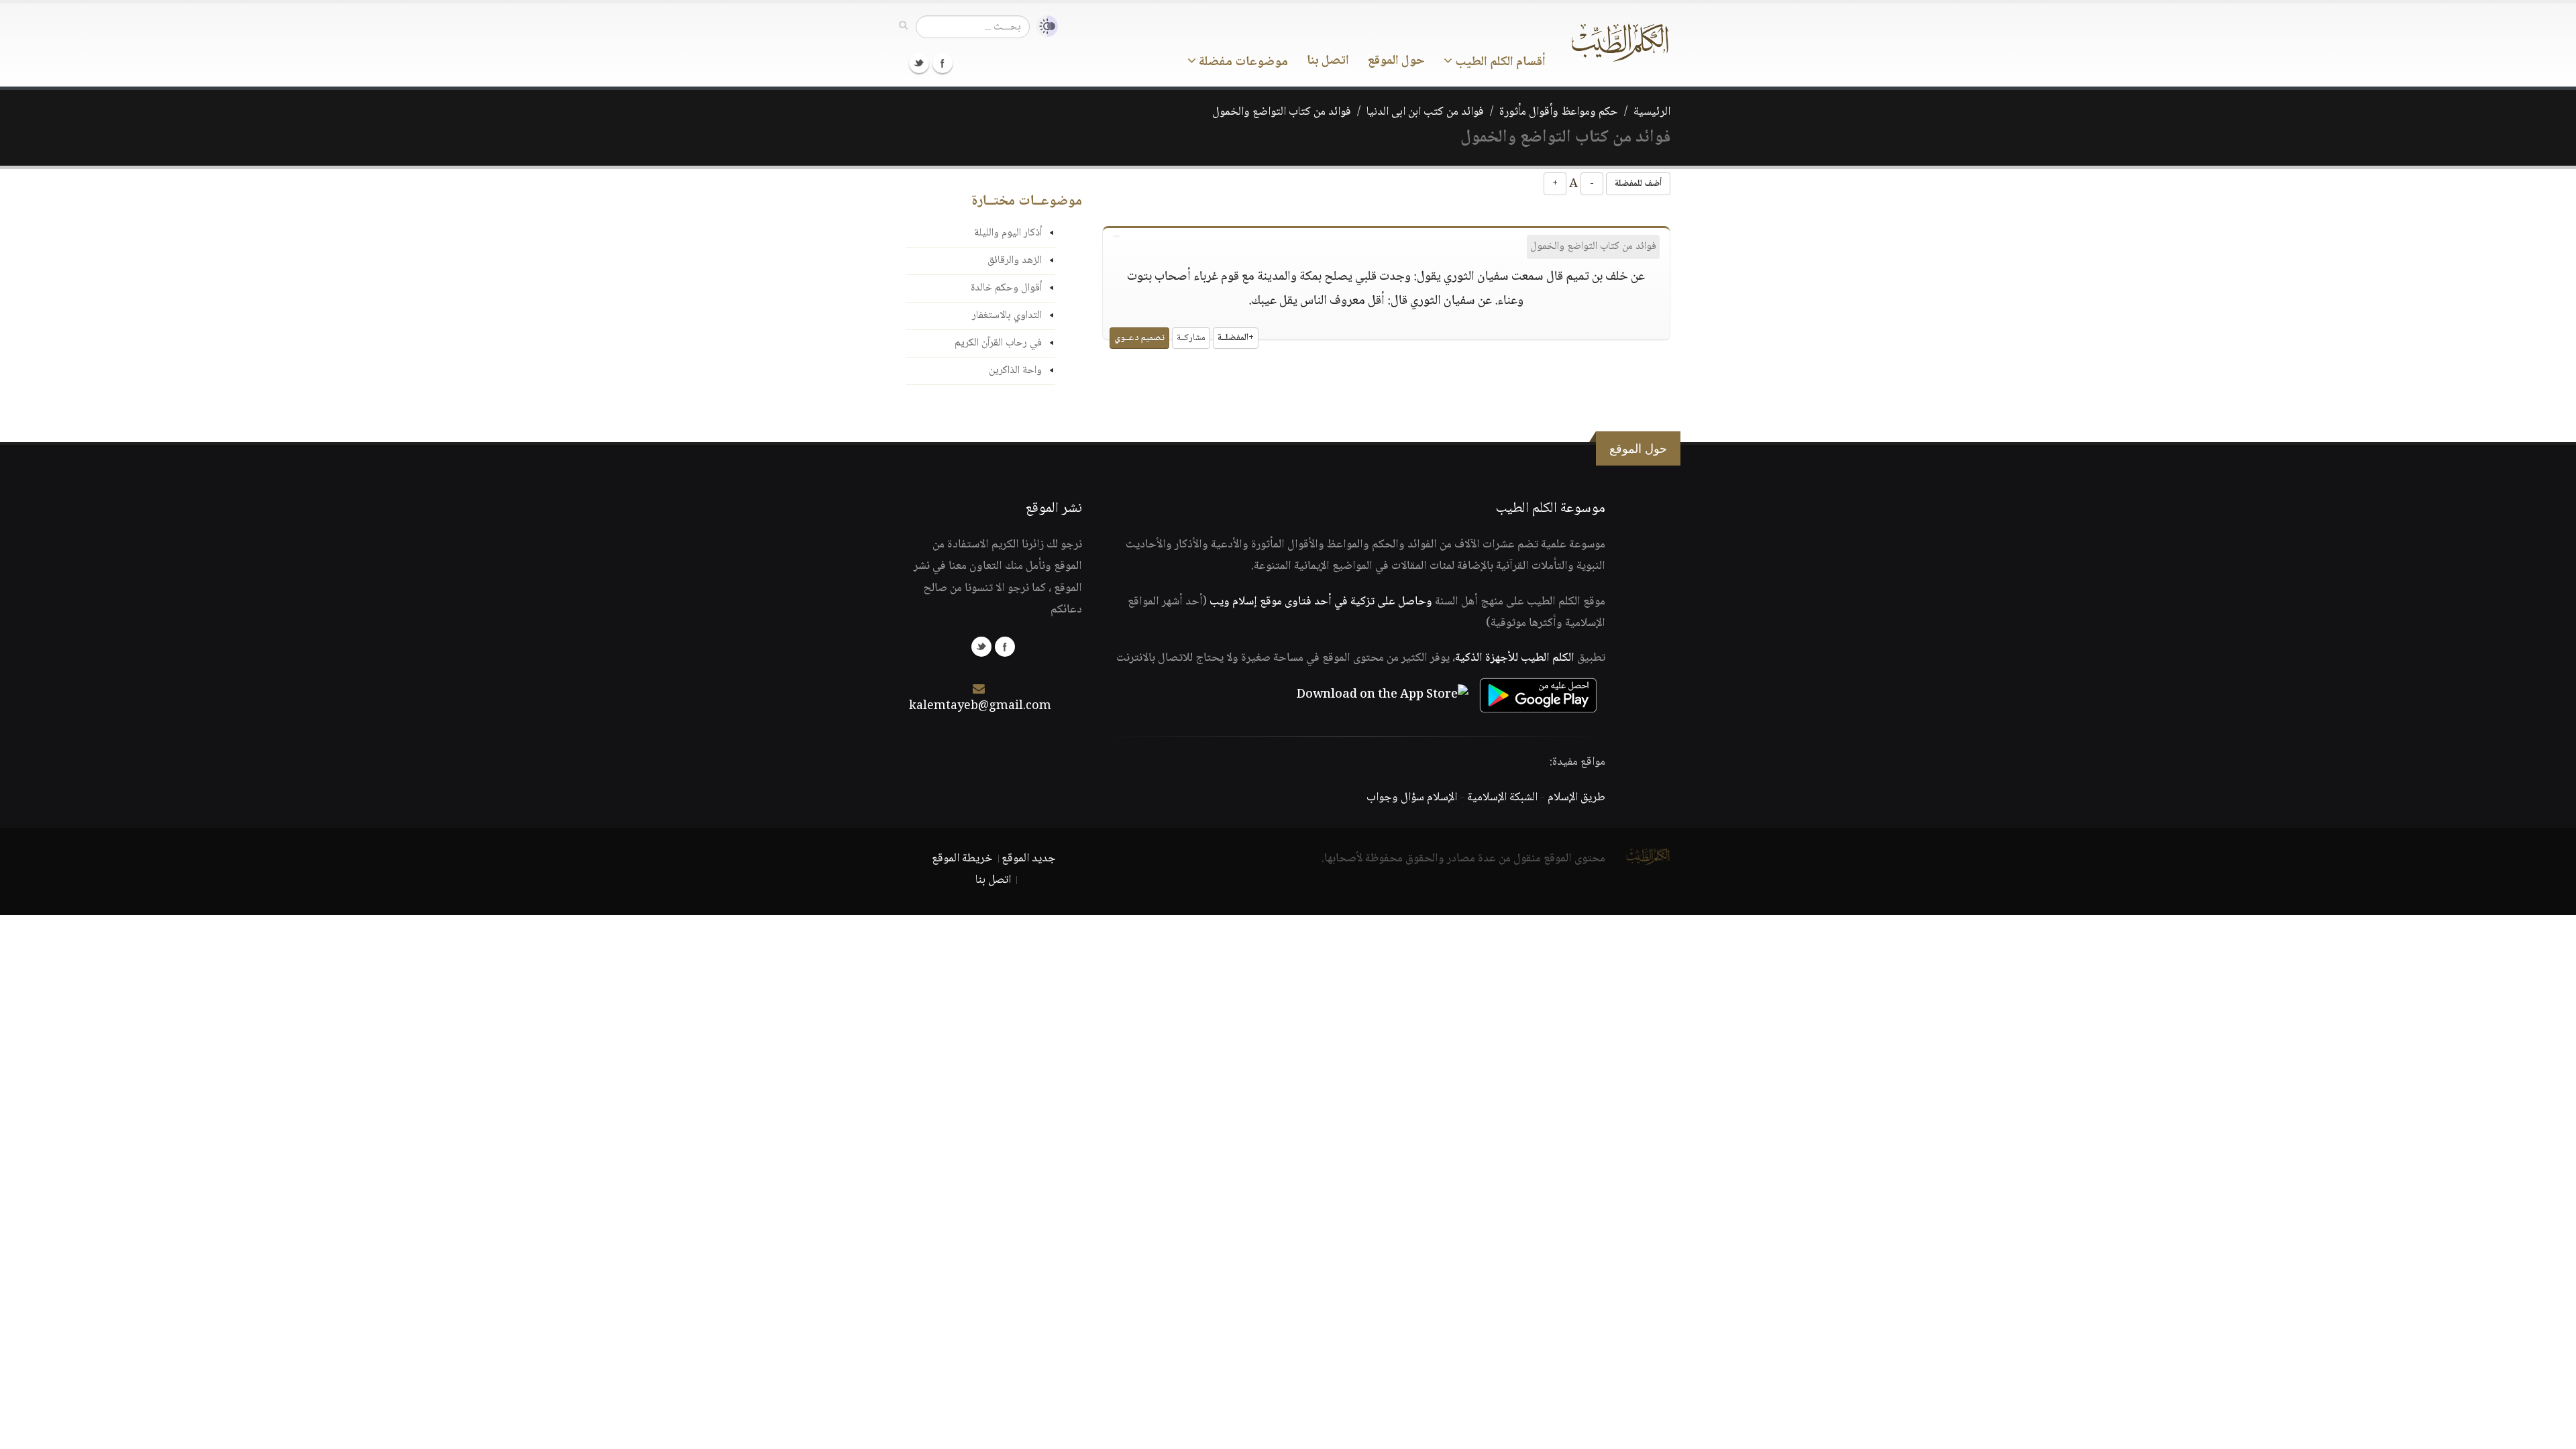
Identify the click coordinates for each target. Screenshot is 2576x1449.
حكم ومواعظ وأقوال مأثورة (1559, 112)
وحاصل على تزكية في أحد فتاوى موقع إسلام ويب (1321, 602)
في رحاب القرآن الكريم (998, 343)
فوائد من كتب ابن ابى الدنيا (1425, 112)
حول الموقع (1396, 61)
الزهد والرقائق (1015, 261)
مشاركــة (1191, 338)
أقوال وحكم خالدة (1006, 288)
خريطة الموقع (962, 859)
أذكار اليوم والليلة (1008, 233)
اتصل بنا (1328, 61)
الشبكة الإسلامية (1502, 798)
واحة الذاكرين (1015, 371)
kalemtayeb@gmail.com (980, 706)
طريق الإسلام (1576, 798)
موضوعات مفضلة (1242, 62)
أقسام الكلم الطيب (1499, 62)
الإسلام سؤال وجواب (1412, 798)
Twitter (919, 63)
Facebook (943, 63)
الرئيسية (1652, 112)
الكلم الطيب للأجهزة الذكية (1515, 658)
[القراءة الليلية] (1044, 26)
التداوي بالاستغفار (1007, 316)
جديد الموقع (1029, 859)
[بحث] (903, 26)
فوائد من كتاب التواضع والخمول (1282, 112)
